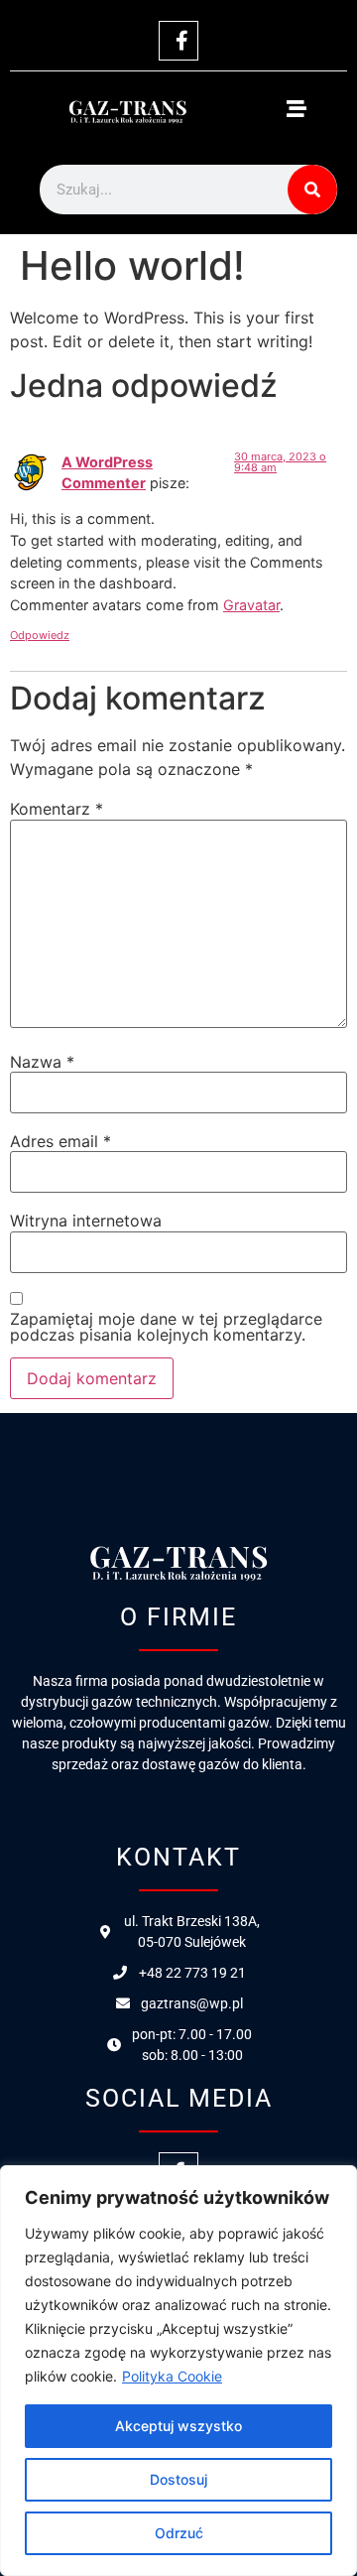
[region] (178, 2371)
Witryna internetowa (86, 1221)
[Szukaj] (312, 190)
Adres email (60, 1141)
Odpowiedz (40, 635)
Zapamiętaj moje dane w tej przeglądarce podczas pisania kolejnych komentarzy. (166, 1327)
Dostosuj (178, 2479)
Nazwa (42, 1062)
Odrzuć (179, 2533)
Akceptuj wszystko (178, 2426)
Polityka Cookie (172, 2376)
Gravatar (251, 605)
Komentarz (57, 809)
